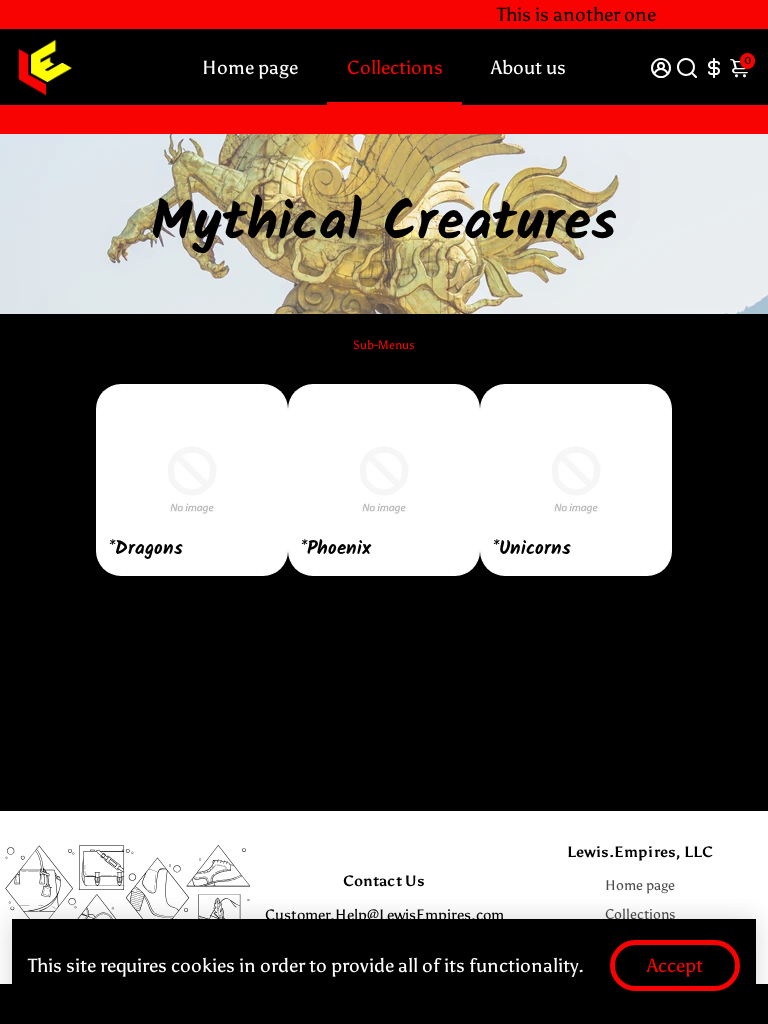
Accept (675, 965)
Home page (250, 67)
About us (528, 67)
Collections (395, 67)
